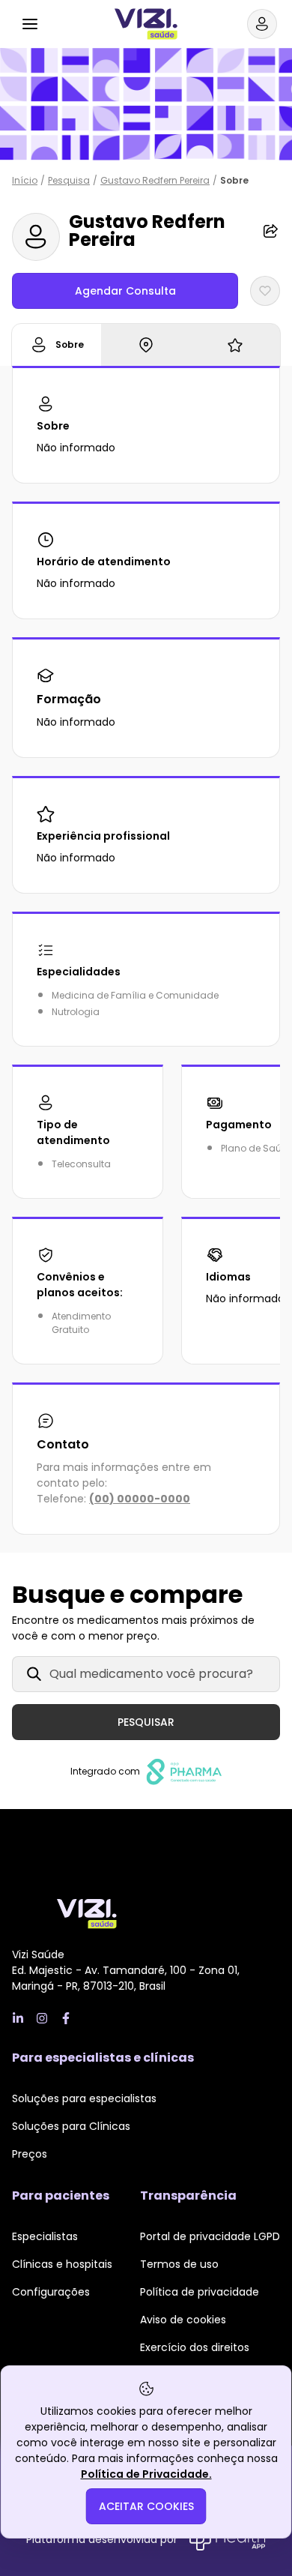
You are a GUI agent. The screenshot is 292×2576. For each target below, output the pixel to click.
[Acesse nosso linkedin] (18, 2018)
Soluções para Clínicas (71, 2126)
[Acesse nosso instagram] (42, 2018)
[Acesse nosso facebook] (66, 2018)
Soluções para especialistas (84, 2098)
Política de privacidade (200, 2292)
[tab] (57, 345)
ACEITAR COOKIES (146, 2506)
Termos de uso (179, 2264)
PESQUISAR (146, 1722)
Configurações (51, 2292)
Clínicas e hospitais (62, 2264)
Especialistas (45, 2236)
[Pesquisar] (66, 22)
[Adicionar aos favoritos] (265, 291)
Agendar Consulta (125, 291)
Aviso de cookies (183, 2320)
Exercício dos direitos (195, 2347)
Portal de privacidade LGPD (210, 2236)
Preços (30, 2154)
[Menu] (30, 24)
